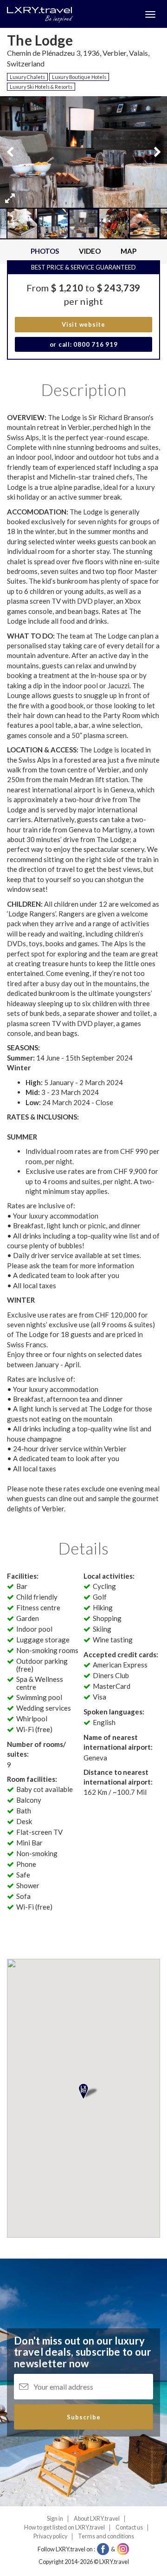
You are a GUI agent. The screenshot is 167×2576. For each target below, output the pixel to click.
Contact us (129, 2527)
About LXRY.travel (97, 2519)
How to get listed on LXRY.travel (64, 2527)
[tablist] (83, 252)
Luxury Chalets (27, 77)
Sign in (55, 2519)
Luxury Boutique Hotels (79, 77)
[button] (10, 198)
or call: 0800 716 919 (84, 344)
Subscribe (84, 2417)
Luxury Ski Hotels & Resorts (41, 87)
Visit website (83, 324)
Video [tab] (90, 251)
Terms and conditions (106, 2536)
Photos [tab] (45, 251)
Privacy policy (50, 2536)
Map (128, 251)
